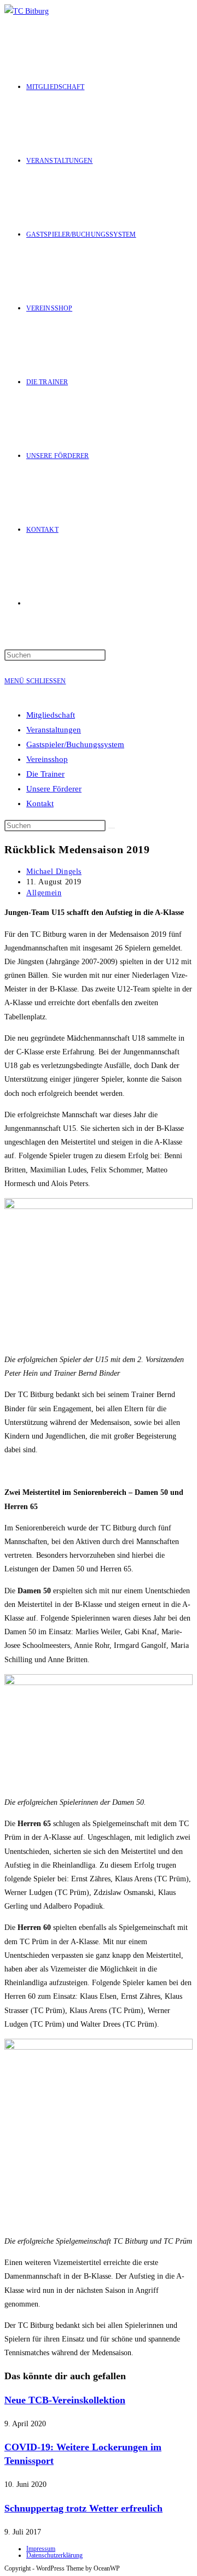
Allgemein (44, 893)
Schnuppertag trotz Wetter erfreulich (83, 2508)
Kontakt (40, 803)
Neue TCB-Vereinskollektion (65, 2400)
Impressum (41, 2549)
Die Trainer (45, 774)
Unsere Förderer (54, 789)
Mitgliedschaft (51, 715)
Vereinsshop (47, 759)
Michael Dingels (54, 872)
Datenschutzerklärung (54, 2555)
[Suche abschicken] (112, 828)
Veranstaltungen (54, 730)
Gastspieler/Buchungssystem (75, 744)
